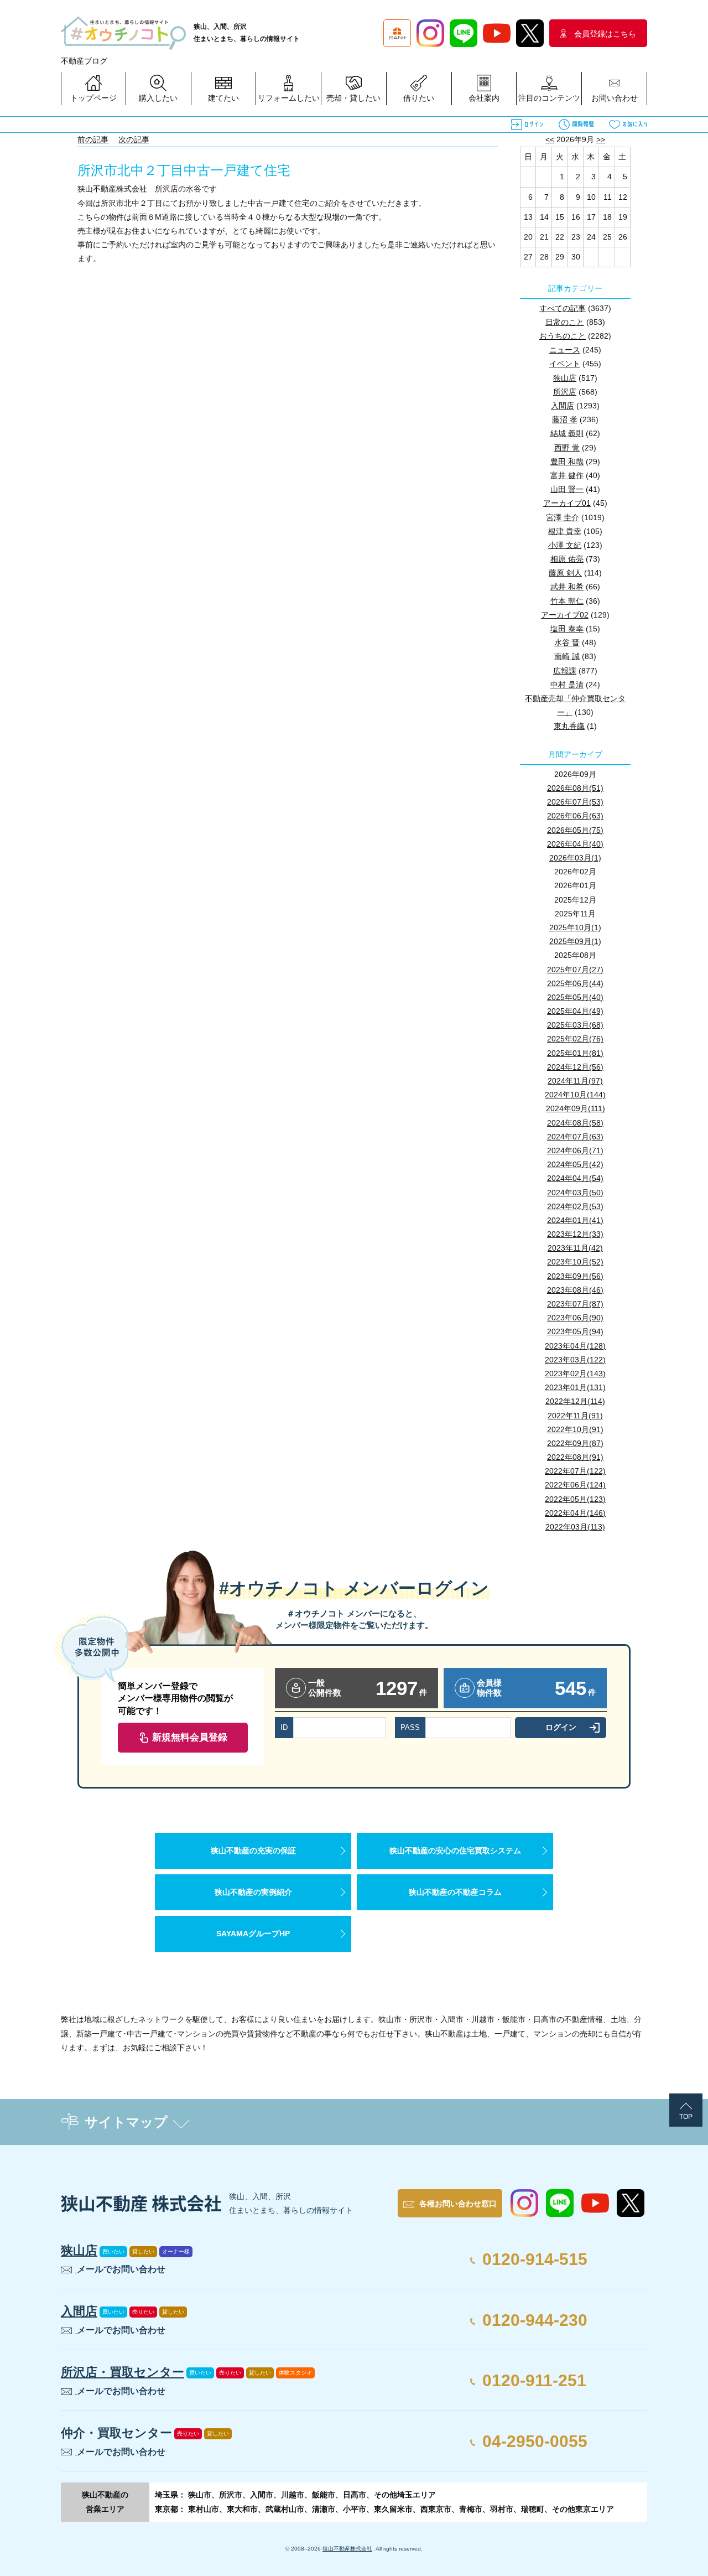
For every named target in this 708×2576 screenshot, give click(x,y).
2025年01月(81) (575, 1053)
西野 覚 (567, 448)
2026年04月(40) (575, 844)
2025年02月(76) (575, 1039)
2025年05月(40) (575, 997)
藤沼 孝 (565, 419)
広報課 (565, 671)
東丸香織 (569, 726)
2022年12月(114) (575, 1401)
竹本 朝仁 (567, 601)
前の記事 (93, 139)
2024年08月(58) (575, 1123)
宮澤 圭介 (563, 517)
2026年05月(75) (575, 830)
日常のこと (565, 322)
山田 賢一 (567, 489)
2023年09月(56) (575, 1276)
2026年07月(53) (575, 802)
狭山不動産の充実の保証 (253, 1851)
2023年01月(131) (575, 1387)
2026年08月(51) (575, 788)
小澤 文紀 (565, 545)
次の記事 (134, 139)
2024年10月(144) (575, 1095)
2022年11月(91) (575, 1416)
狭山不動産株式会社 (347, 2549)
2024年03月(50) (575, 1193)
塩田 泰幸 (567, 629)
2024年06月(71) (575, 1150)
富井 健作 (567, 475)
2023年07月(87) (575, 1304)
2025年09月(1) (575, 941)
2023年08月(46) (575, 1290)
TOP (686, 2117)
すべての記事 (563, 308)
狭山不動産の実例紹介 (253, 1892)
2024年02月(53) (575, 1206)
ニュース (565, 350)
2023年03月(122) (575, 1360)
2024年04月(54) (575, 1178)
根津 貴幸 (565, 531)
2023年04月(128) (575, 1346)
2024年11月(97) (575, 1081)
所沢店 (565, 392)
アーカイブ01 (567, 503)
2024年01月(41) (575, 1220)
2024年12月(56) (575, 1067)
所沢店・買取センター (123, 2372)
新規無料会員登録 (190, 1737)
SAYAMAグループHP (253, 1934)
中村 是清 (567, 685)
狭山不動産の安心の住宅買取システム (455, 1851)
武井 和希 (567, 587)
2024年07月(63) (575, 1137)
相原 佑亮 (567, 559)
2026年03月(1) (575, 858)
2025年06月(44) (575, 983)
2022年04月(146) (575, 1513)
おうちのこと (563, 336)
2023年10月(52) (575, 1262)
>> (601, 139)
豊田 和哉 (567, 462)
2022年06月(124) (575, 1485)
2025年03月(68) (575, 1025)
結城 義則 (567, 433)
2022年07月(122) (575, 1471)
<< (550, 139)
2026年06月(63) (575, 816)
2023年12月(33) (575, 1234)
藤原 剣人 (565, 573)
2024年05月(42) (575, 1164)
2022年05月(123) (575, 1499)
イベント (565, 364)
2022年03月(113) (575, 1527)
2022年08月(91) (575, 1457)
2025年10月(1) (575, 927)
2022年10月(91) (575, 1429)
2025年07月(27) (575, 970)
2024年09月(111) (576, 1108)
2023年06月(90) (575, 1318)
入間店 (563, 406)
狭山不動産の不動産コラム (455, 1892)
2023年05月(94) (575, 1331)
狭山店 (565, 378)
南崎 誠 (567, 656)
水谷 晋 (567, 642)
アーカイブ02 (565, 615)
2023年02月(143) (575, 1373)
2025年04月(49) (575, 1011)
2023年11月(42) (575, 1248)
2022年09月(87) (575, 1443)
